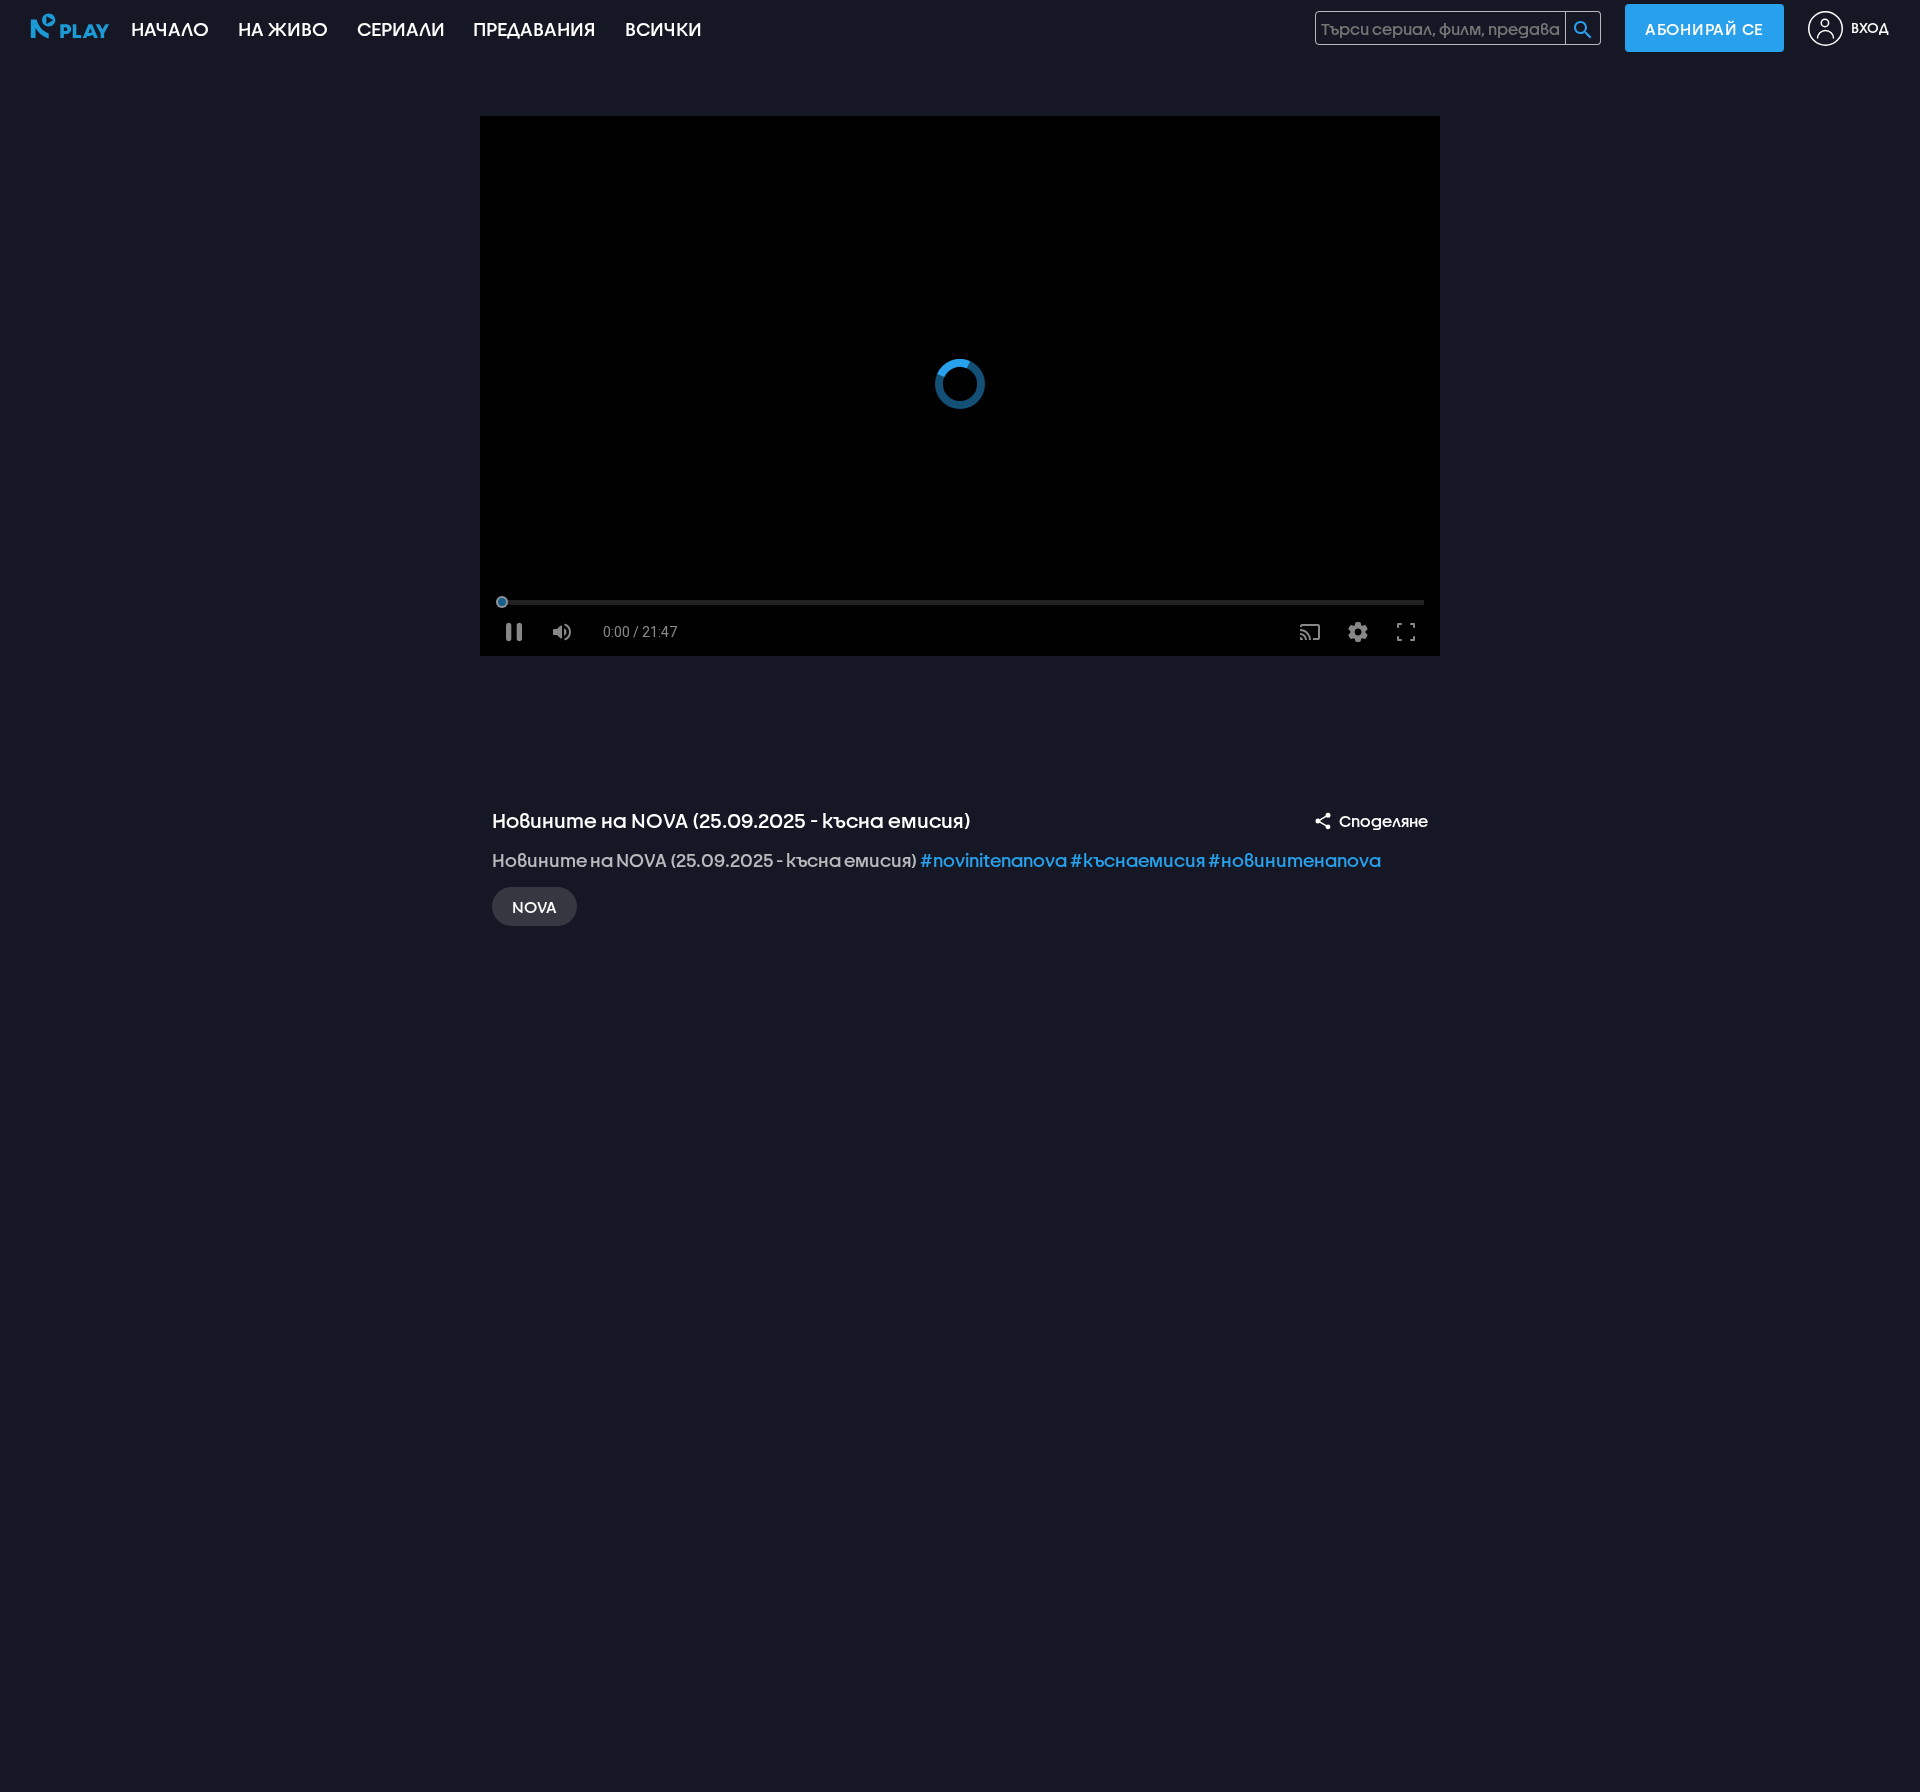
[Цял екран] (1406, 632)
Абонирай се (1704, 28)
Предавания (534, 28)
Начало (170, 28)
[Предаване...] (1310, 632)
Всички (663, 28)
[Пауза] (514, 632)
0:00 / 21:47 (640, 632)
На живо (283, 28)
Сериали (401, 28)
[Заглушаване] (562, 632)
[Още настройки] (1358, 632)
